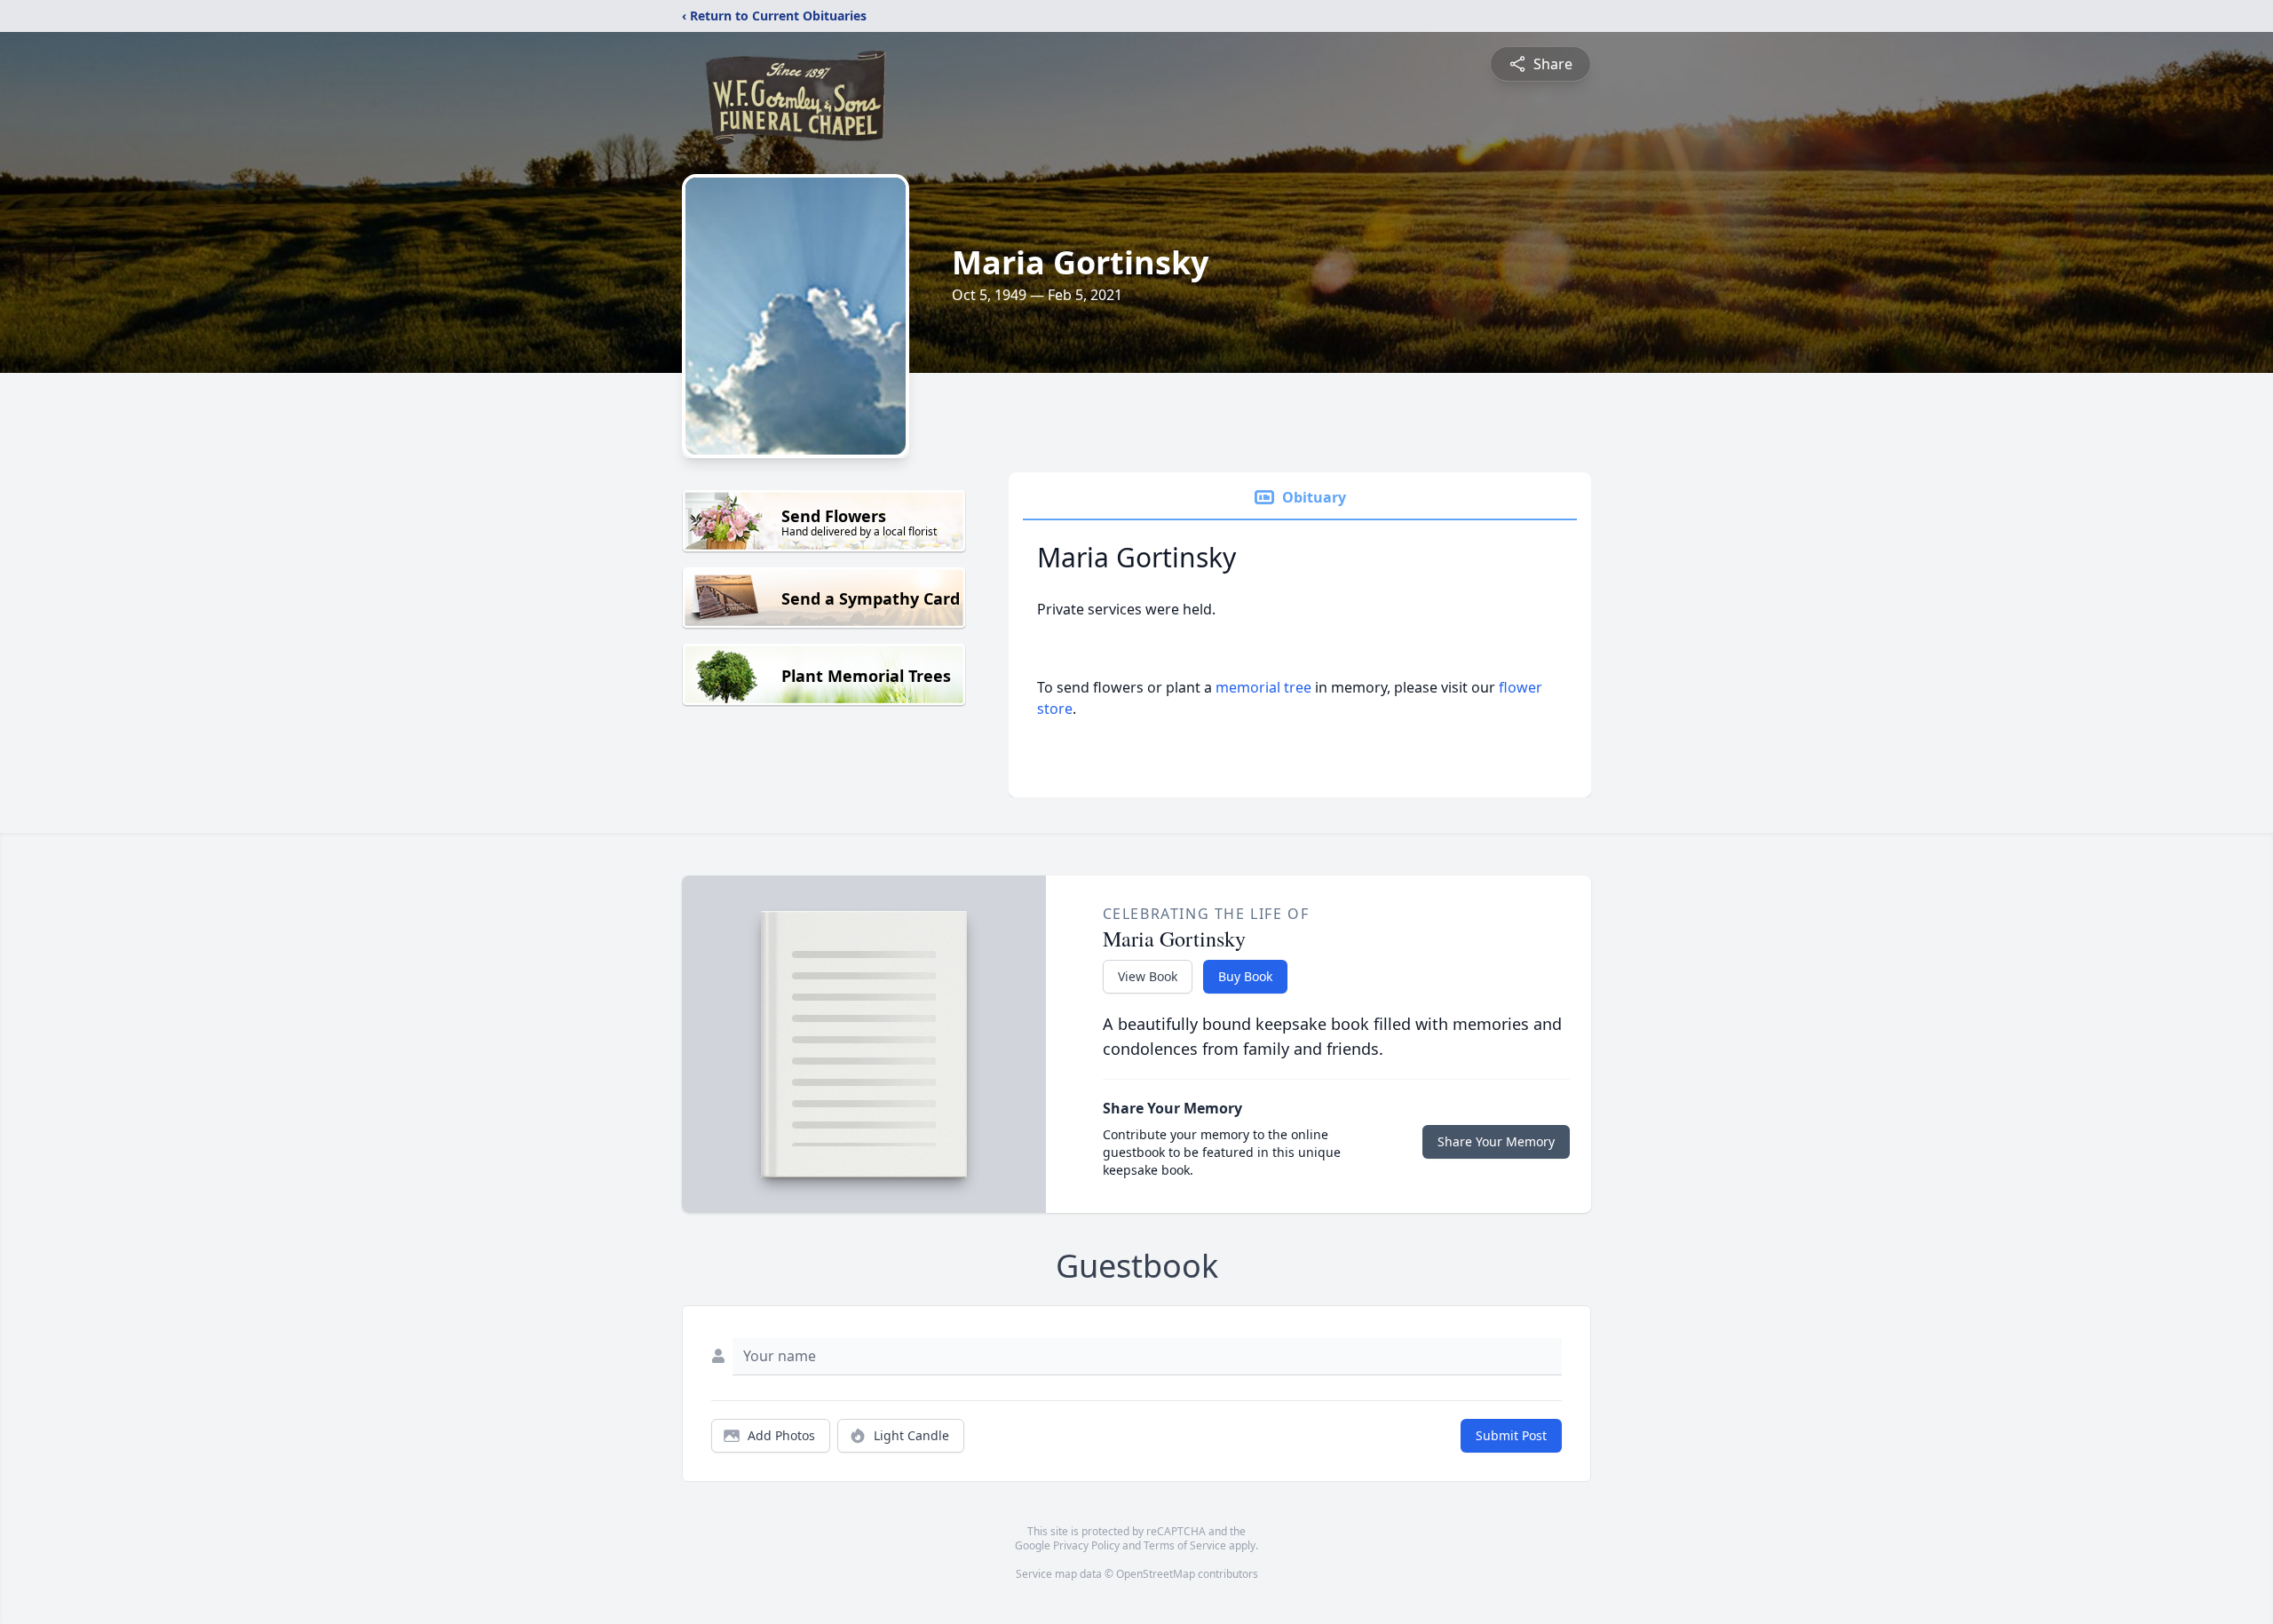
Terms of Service (1185, 1545)
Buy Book (1245, 976)
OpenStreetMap (1156, 1574)
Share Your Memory (1496, 1141)
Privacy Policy (1086, 1545)
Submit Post (1511, 1435)
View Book (1148, 976)
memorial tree (1263, 687)
